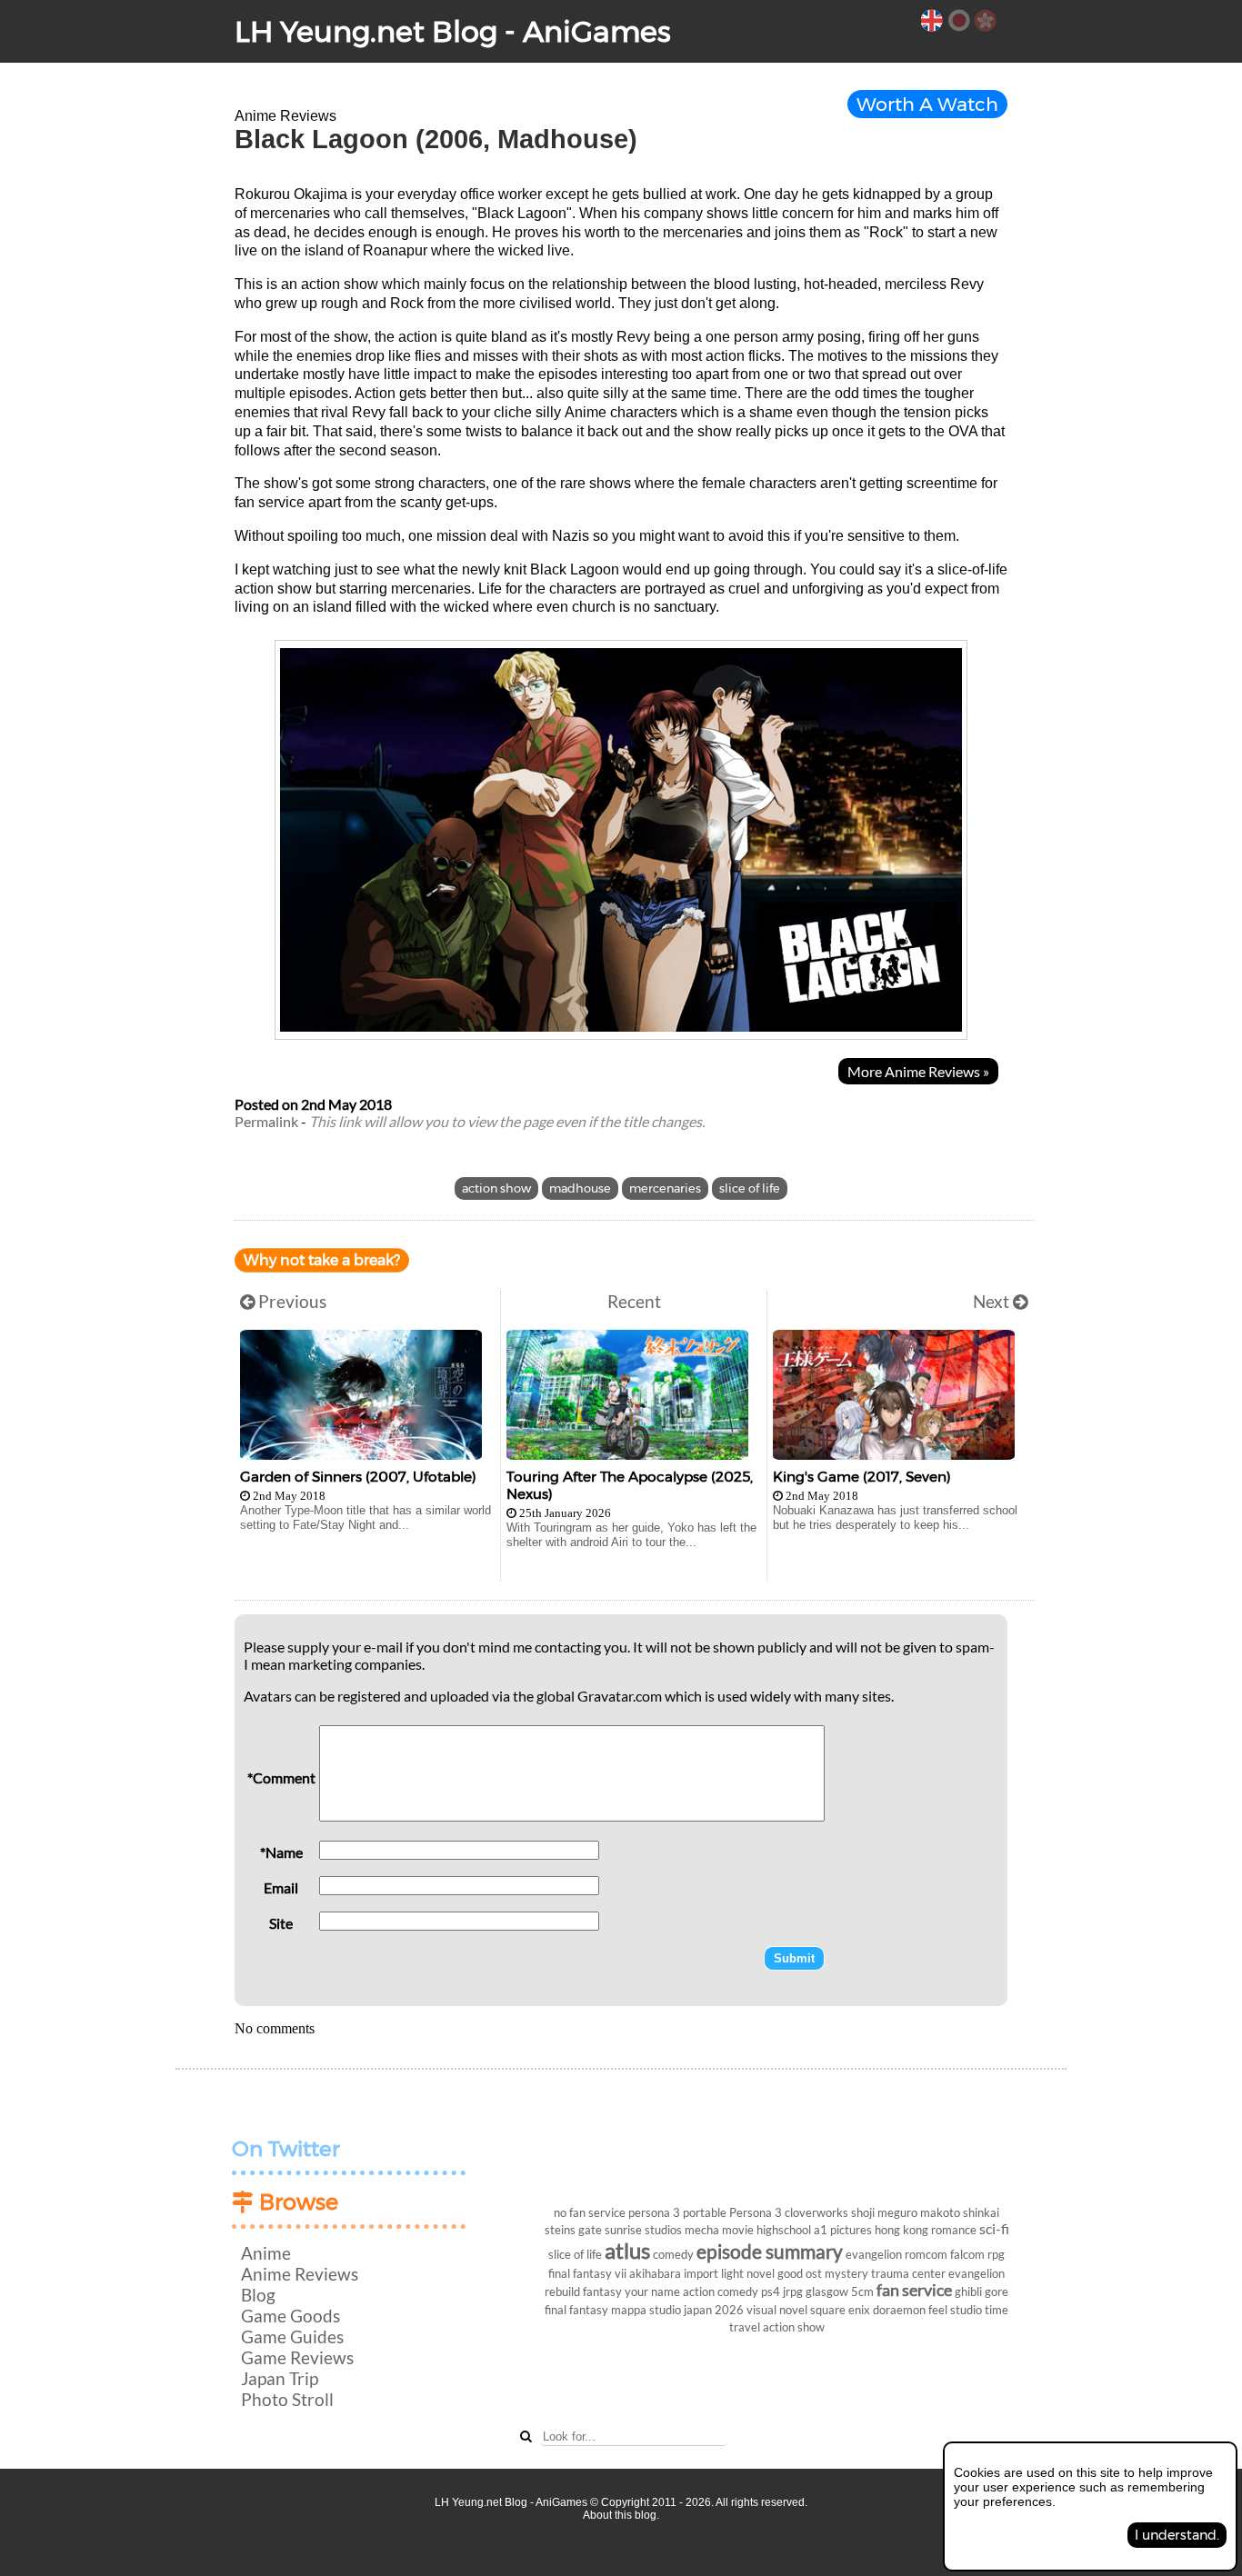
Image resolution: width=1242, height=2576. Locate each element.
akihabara (655, 2273)
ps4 (771, 2291)
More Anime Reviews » (918, 1071)
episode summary (770, 2251)
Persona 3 (756, 2212)
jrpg (793, 2291)
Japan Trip (280, 2378)
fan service (914, 2290)
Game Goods (290, 2316)
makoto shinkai (960, 2212)
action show (496, 1188)
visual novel (777, 2310)
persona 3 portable (677, 2212)
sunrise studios (643, 2230)
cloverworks (816, 2212)
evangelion (874, 2254)
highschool (784, 2230)
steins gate (573, 2230)
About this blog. (621, 2515)
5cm (862, 2291)
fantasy (602, 2291)
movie (738, 2230)
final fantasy (576, 2310)
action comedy (721, 2291)
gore (997, 2291)
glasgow (827, 2291)
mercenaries (665, 1188)
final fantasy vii (587, 2273)
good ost (800, 2273)
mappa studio (646, 2310)
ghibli (968, 2291)
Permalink (266, 1121)
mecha (702, 2230)
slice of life (750, 1188)
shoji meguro (884, 2212)
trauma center (908, 2273)
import (701, 2273)
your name (652, 2291)
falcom (967, 2254)
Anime (266, 2253)
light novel (748, 2273)
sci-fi (994, 2228)
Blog (258, 2295)
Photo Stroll (287, 2399)
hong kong (901, 2230)
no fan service (590, 2212)
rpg (996, 2254)
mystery (846, 2273)
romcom (926, 2254)
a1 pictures (843, 2230)
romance (954, 2230)
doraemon (899, 2310)
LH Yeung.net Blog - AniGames (453, 31)
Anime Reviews (300, 2274)
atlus (627, 2250)
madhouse (580, 1188)
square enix (840, 2310)
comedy (673, 2254)
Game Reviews (297, 2357)
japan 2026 (714, 2310)
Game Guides (292, 2336)
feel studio (955, 2310)
